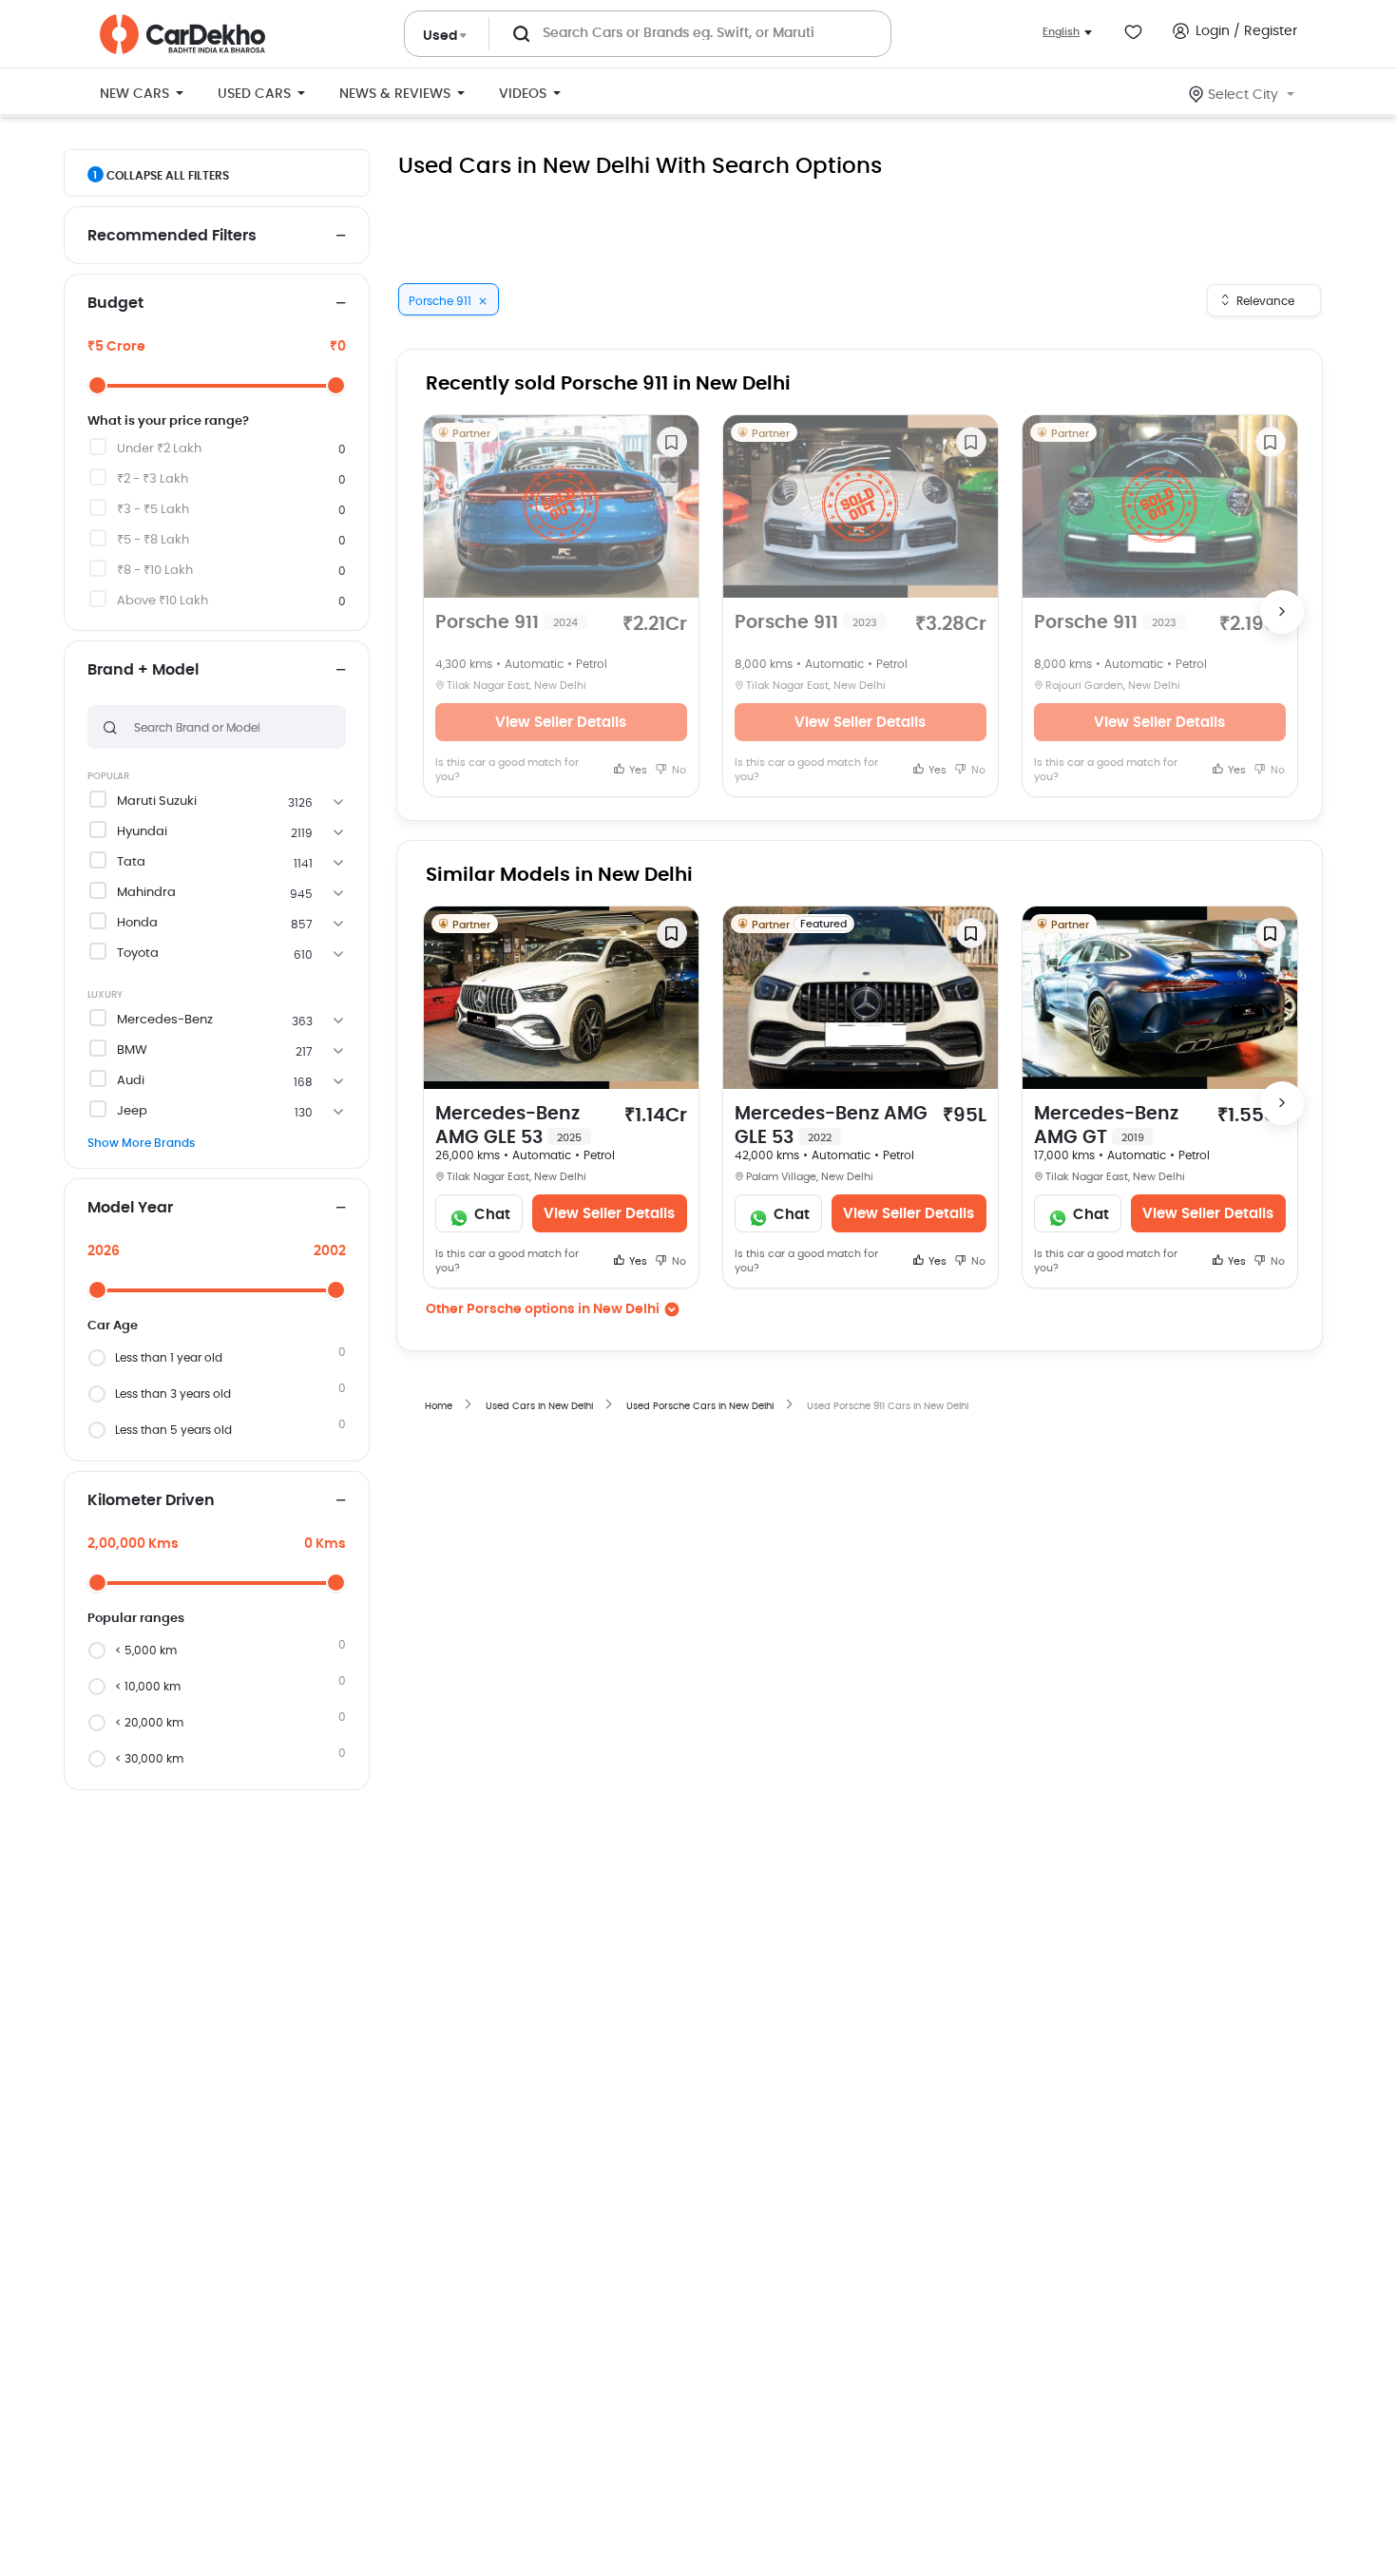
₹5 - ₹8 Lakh (153, 540)
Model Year (130, 1208)
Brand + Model (143, 670)
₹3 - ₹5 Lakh (153, 510)
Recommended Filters (172, 236)
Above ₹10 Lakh (163, 601)
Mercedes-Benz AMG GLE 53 (508, 1126)
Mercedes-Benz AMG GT (1106, 1126)
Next (1282, 612)
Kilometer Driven (151, 1500)
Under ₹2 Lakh (159, 449)
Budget (115, 303)
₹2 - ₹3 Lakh (153, 479)
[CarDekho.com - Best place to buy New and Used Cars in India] (182, 34)
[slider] (97, 385)
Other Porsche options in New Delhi (543, 1309)
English (1061, 32)
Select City (1243, 95)
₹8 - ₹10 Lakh (155, 571)
